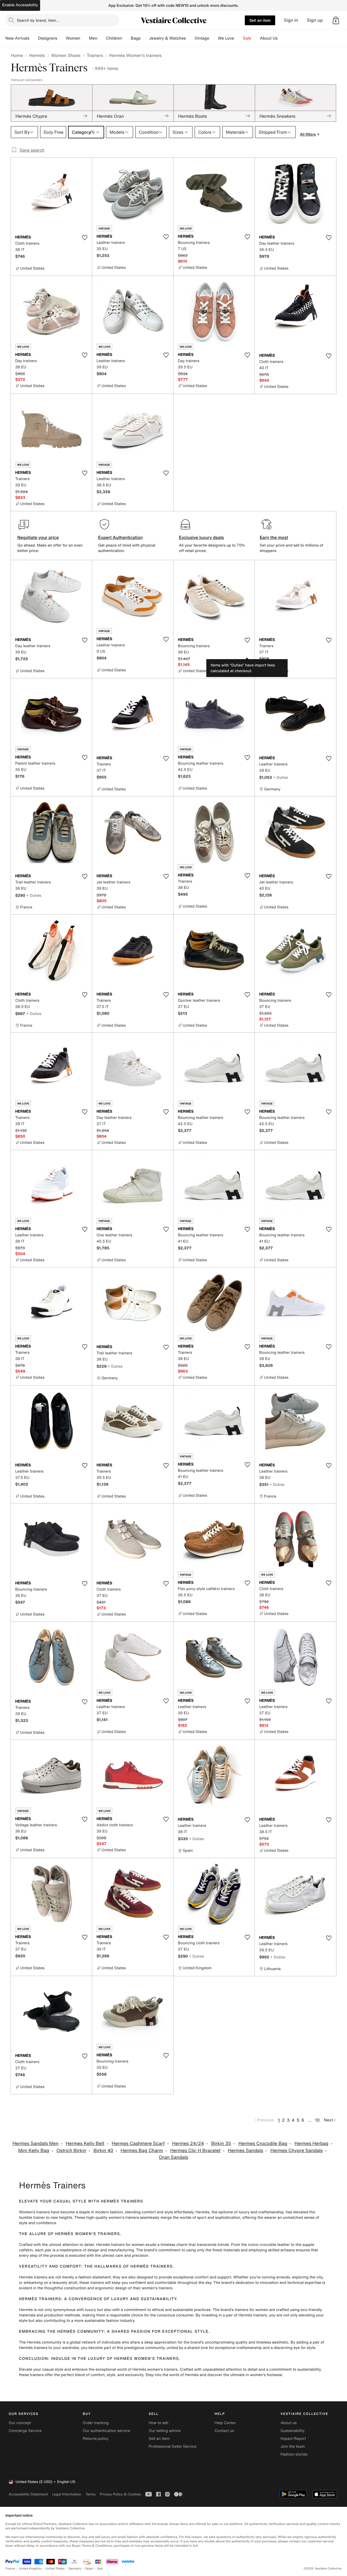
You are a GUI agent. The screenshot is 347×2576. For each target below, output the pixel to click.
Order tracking (96, 2423)
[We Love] (239, 38)
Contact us (224, 2431)
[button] (336, 20)
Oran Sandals (173, 2157)
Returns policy (95, 2439)
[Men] (102, 38)
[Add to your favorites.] (85, 238)
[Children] (126, 38)
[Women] (85, 38)
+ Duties (280, 777)
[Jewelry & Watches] (190, 38)
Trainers (95, 55)
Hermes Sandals (245, 2151)
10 (317, 2120)
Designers (48, 38)
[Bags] (145, 38)
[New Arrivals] (34, 38)
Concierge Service (25, 2431)
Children (114, 38)
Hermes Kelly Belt (85, 2144)
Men (93, 38)
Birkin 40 (103, 2151)
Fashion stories (294, 2454)
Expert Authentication (121, 537)
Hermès (37, 55)
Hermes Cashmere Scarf (138, 2144)
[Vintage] (214, 38)
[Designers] (62, 38)
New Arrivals (17, 38)
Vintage (202, 38)
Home (17, 55)
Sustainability (293, 2431)
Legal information (67, 2494)
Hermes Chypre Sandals (296, 2151)
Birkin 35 (221, 2144)
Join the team (293, 2446)
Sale (247, 38)
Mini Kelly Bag (34, 2151)
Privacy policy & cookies (120, 2494)
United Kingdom (30, 2569)
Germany (75, 2569)
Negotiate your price (38, 537)
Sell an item (260, 20)
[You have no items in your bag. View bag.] (336, 20)
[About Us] (282, 38)
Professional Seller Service (172, 2446)
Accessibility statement (28, 2494)
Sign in (291, 20)
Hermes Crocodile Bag (263, 2144)
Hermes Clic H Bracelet (195, 2151)
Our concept (20, 2423)
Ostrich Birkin (71, 2151)
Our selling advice (165, 2431)
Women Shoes (66, 55)
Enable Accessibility (20, 5)
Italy (100, 2569)
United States (55, 2569)
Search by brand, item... (38, 20)
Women (73, 38)
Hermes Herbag (311, 2144)
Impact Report (293, 2439)
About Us (269, 38)
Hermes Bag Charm (142, 2151)
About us (289, 2423)
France (10, 2569)
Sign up (315, 20)
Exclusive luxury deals (201, 537)
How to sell (158, 2423)
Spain (89, 2569)
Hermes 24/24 (188, 2144)
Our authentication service (106, 2431)
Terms (90, 2494)
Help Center (225, 2423)
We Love (226, 38)
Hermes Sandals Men (36, 2144)
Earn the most (274, 537)
